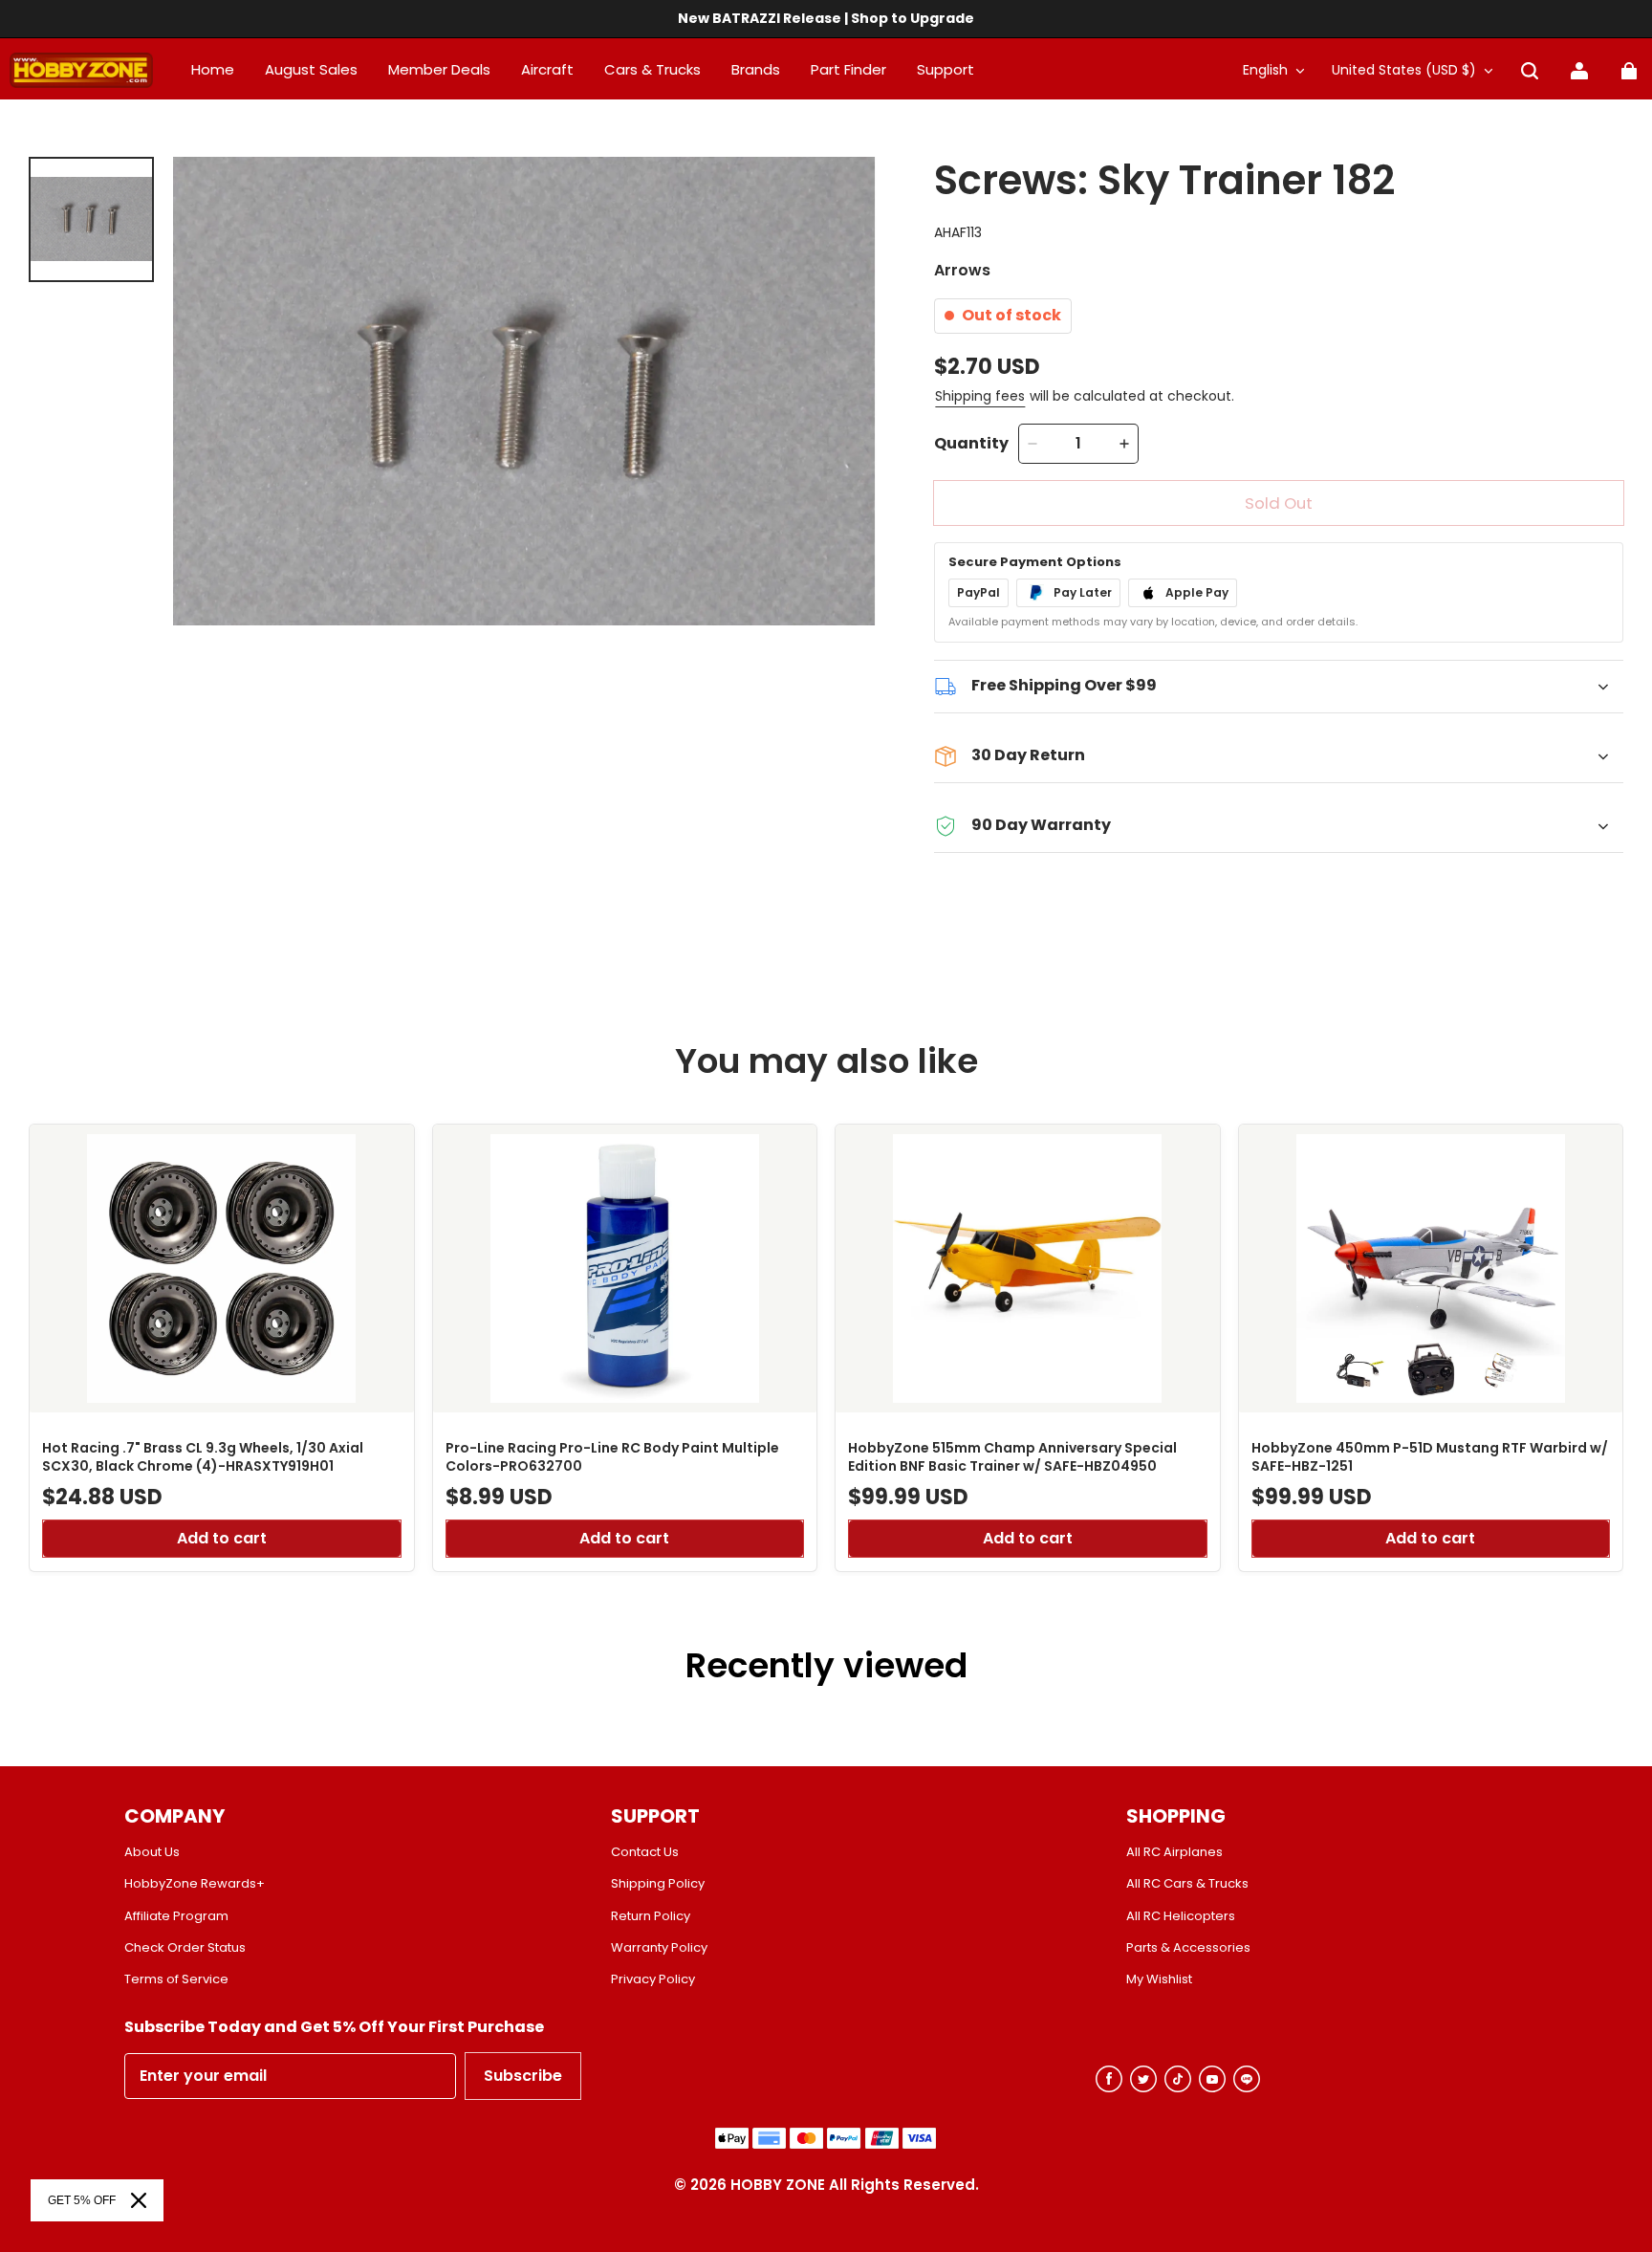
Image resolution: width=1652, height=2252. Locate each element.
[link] (946, 71)
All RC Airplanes (1174, 1852)
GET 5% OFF (82, 2200)
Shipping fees (980, 396)
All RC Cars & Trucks (1187, 1884)
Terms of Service (176, 1979)
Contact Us (645, 1852)
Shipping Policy (658, 1884)
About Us (152, 1852)
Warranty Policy (659, 1948)
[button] (1530, 71)
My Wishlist (1159, 1979)
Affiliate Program (176, 1916)
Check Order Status (185, 1948)
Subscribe (523, 2076)
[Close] (139, 2200)
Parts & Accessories (1188, 1948)
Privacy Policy (653, 1979)
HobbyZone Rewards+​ (195, 1884)
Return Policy (651, 1916)
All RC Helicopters (1181, 1916)
